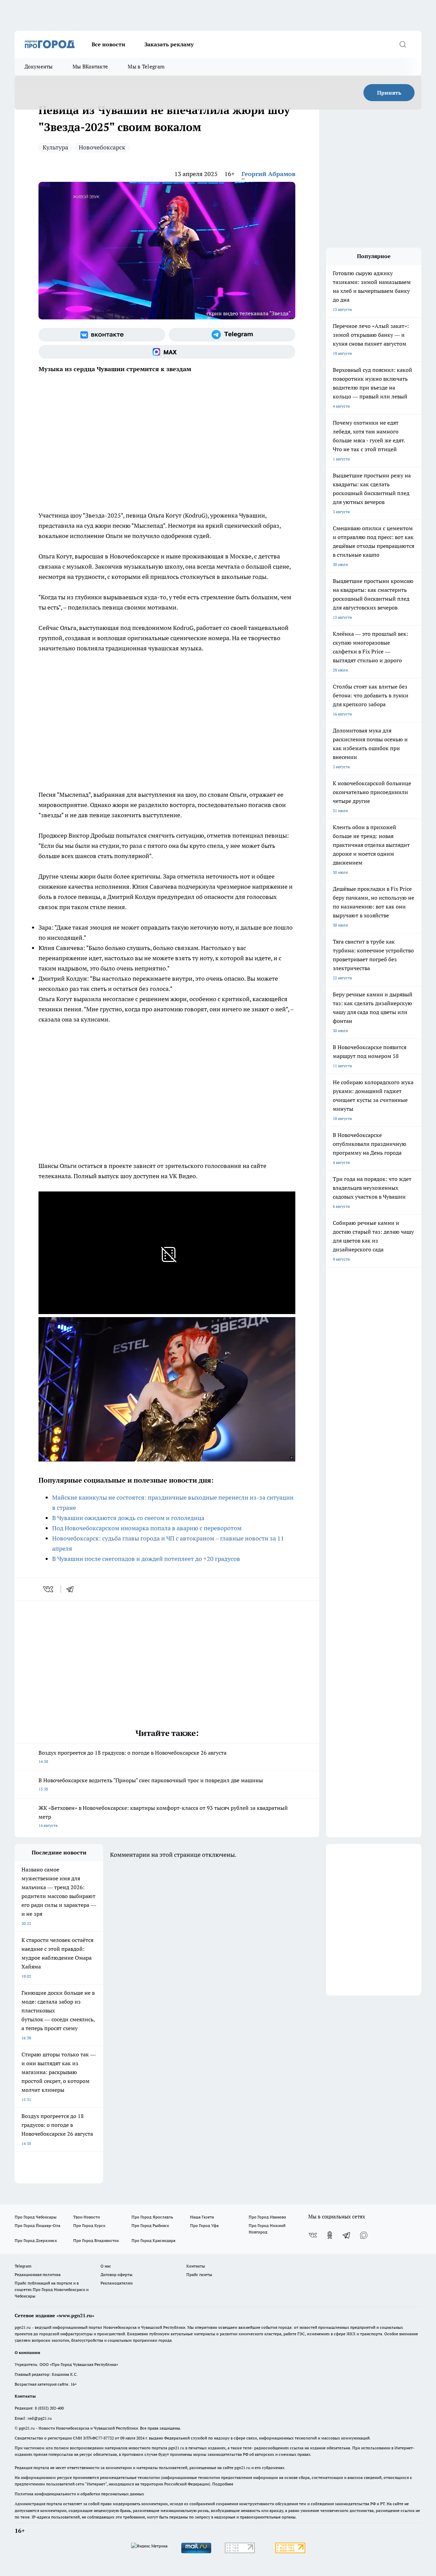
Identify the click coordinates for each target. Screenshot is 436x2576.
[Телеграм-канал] (232, 335)
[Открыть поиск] (403, 44)
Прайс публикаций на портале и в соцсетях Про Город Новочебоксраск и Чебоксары (52, 2289)
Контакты (196, 2266)
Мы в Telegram (146, 67)
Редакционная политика (38, 2274)
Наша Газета (202, 2217)
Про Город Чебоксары (36, 2217)
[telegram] (72, 1589)
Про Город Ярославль (152, 2217)
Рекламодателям (117, 2283)
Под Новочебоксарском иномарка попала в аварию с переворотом (147, 1528)
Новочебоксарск (102, 147)
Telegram (23, 2266)
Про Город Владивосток (96, 2240)
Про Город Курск (89, 2225)
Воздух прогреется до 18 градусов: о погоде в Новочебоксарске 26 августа (133, 1757)
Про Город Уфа (204, 2225)
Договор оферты (116, 2274)
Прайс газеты (199, 2274)
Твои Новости (87, 2217)
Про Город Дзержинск (36, 2240)
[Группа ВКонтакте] (102, 335)
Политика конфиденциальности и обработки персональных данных (79, 2494)
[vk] (49, 1589)
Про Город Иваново (267, 2217)
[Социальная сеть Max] (167, 352)
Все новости (108, 44)
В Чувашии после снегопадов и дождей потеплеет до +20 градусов (146, 1559)
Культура (55, 147)
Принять (389, 93)
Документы (39, 67)
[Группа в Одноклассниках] (330, 2235)
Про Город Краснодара (153, 2240)
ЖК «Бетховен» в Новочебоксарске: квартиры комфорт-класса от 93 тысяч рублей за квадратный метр (163, 1816)
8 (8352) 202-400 (49, 2408)
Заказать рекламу (169, 44)
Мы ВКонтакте (90, 67)
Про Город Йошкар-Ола (37, 2225)
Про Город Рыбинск (150, 2225)
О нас (106, 2266)
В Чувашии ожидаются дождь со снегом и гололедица (128, 1518)
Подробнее (223, 2484)
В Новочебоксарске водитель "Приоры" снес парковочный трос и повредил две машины (151, 1784)
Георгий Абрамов (268, 174)
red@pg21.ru (40, 2418)
